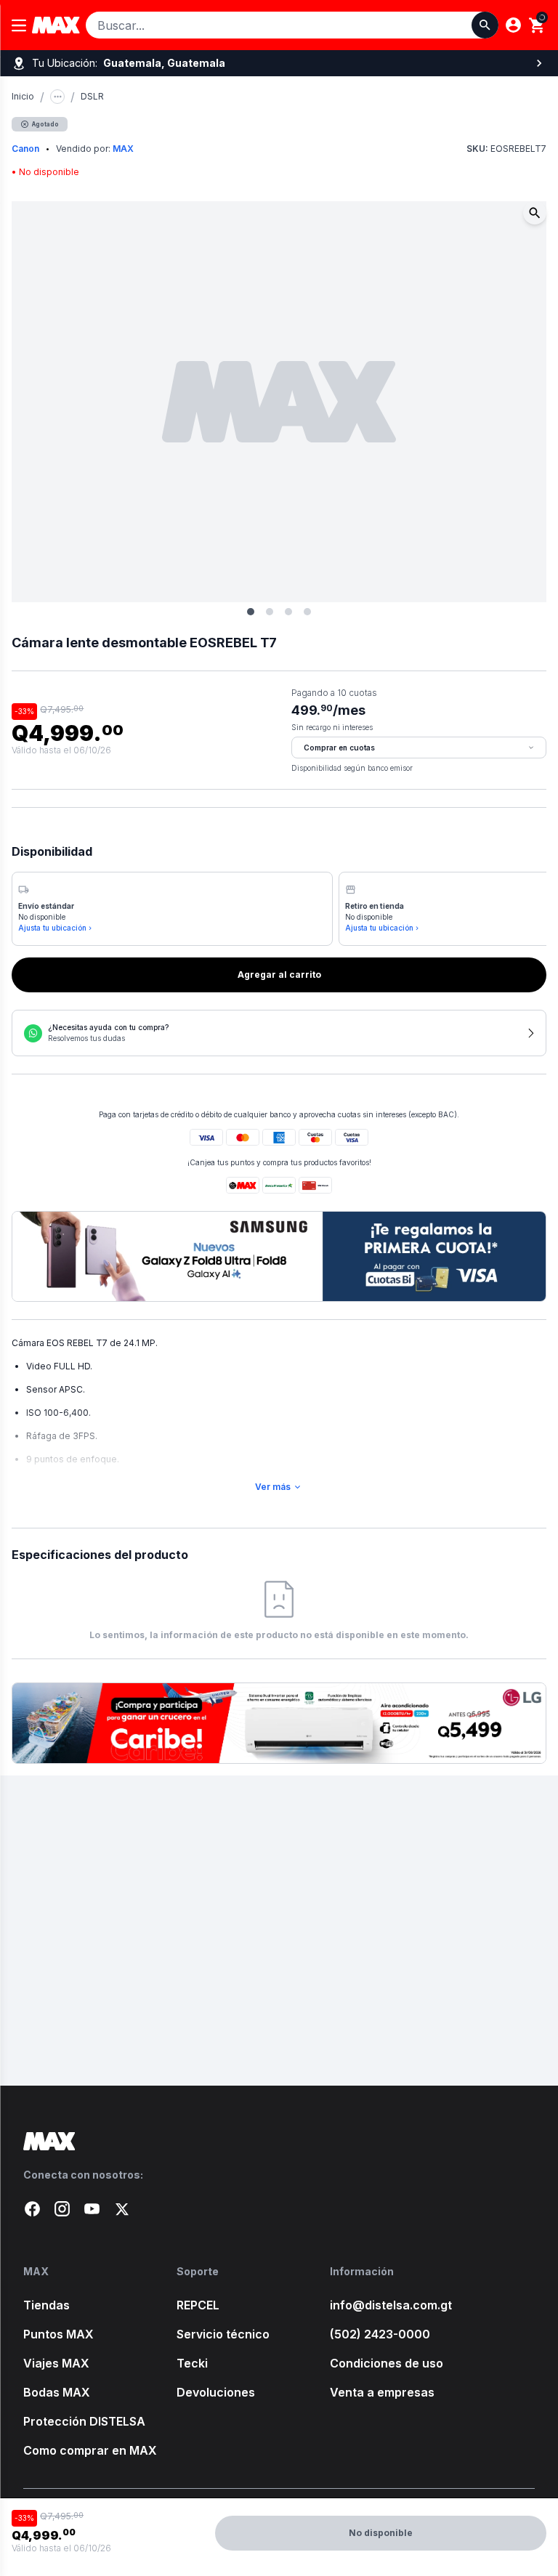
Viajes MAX (56, 2363)
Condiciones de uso (387, 2363)
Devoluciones (216, 2392)
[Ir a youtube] (92, 2209)
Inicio (23, 96)
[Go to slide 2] (270, 612)
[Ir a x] (122, 2209)
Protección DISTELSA (84, 2421)
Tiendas (46, 2305)
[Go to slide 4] (307, 612)
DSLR (92, 96)
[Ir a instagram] (62, 2209)
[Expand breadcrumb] (57, 97)
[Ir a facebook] (32, 2209)
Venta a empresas (382, 2392)
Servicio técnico (223, 2334)
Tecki (192, 2363)
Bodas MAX (57, 2392)
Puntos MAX (58, 2334)
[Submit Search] (485, 25)
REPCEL (198, 2305)
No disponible (381, 2533)
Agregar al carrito (279, 975)
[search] (537, 25)
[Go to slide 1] (251, 612)
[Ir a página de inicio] (279, 2141)
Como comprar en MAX (90, 2450)
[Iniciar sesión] (513, 25)
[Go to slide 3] (288, 612)
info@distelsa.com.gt (391, 2305)
